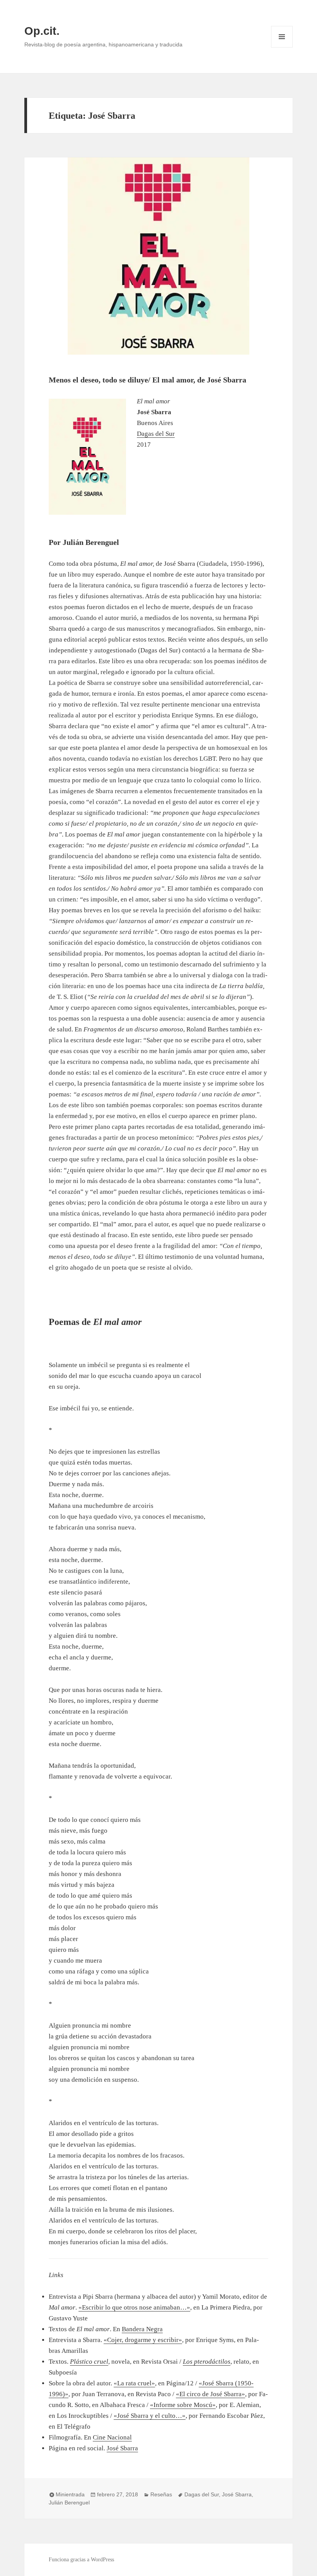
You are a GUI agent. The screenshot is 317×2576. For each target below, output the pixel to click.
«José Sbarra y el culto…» (150, 2416)
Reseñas (161, 2494)
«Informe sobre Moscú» (183, 2405)
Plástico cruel (89, 2362)
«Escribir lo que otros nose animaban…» (134, 2307)
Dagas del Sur (156, 434)
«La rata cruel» (134, 2383)
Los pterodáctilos (207, 2362)
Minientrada (70, 2494)
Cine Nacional (112, 2437)
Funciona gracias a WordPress (81, 2560)
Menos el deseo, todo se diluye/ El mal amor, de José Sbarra (147, 380)
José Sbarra (122, 2448)
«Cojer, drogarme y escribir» (143, 2340)
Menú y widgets (282, 47)
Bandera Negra (142, 2329)
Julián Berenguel (69, 2503)
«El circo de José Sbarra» (210, 2394)
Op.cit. (42, 31)
